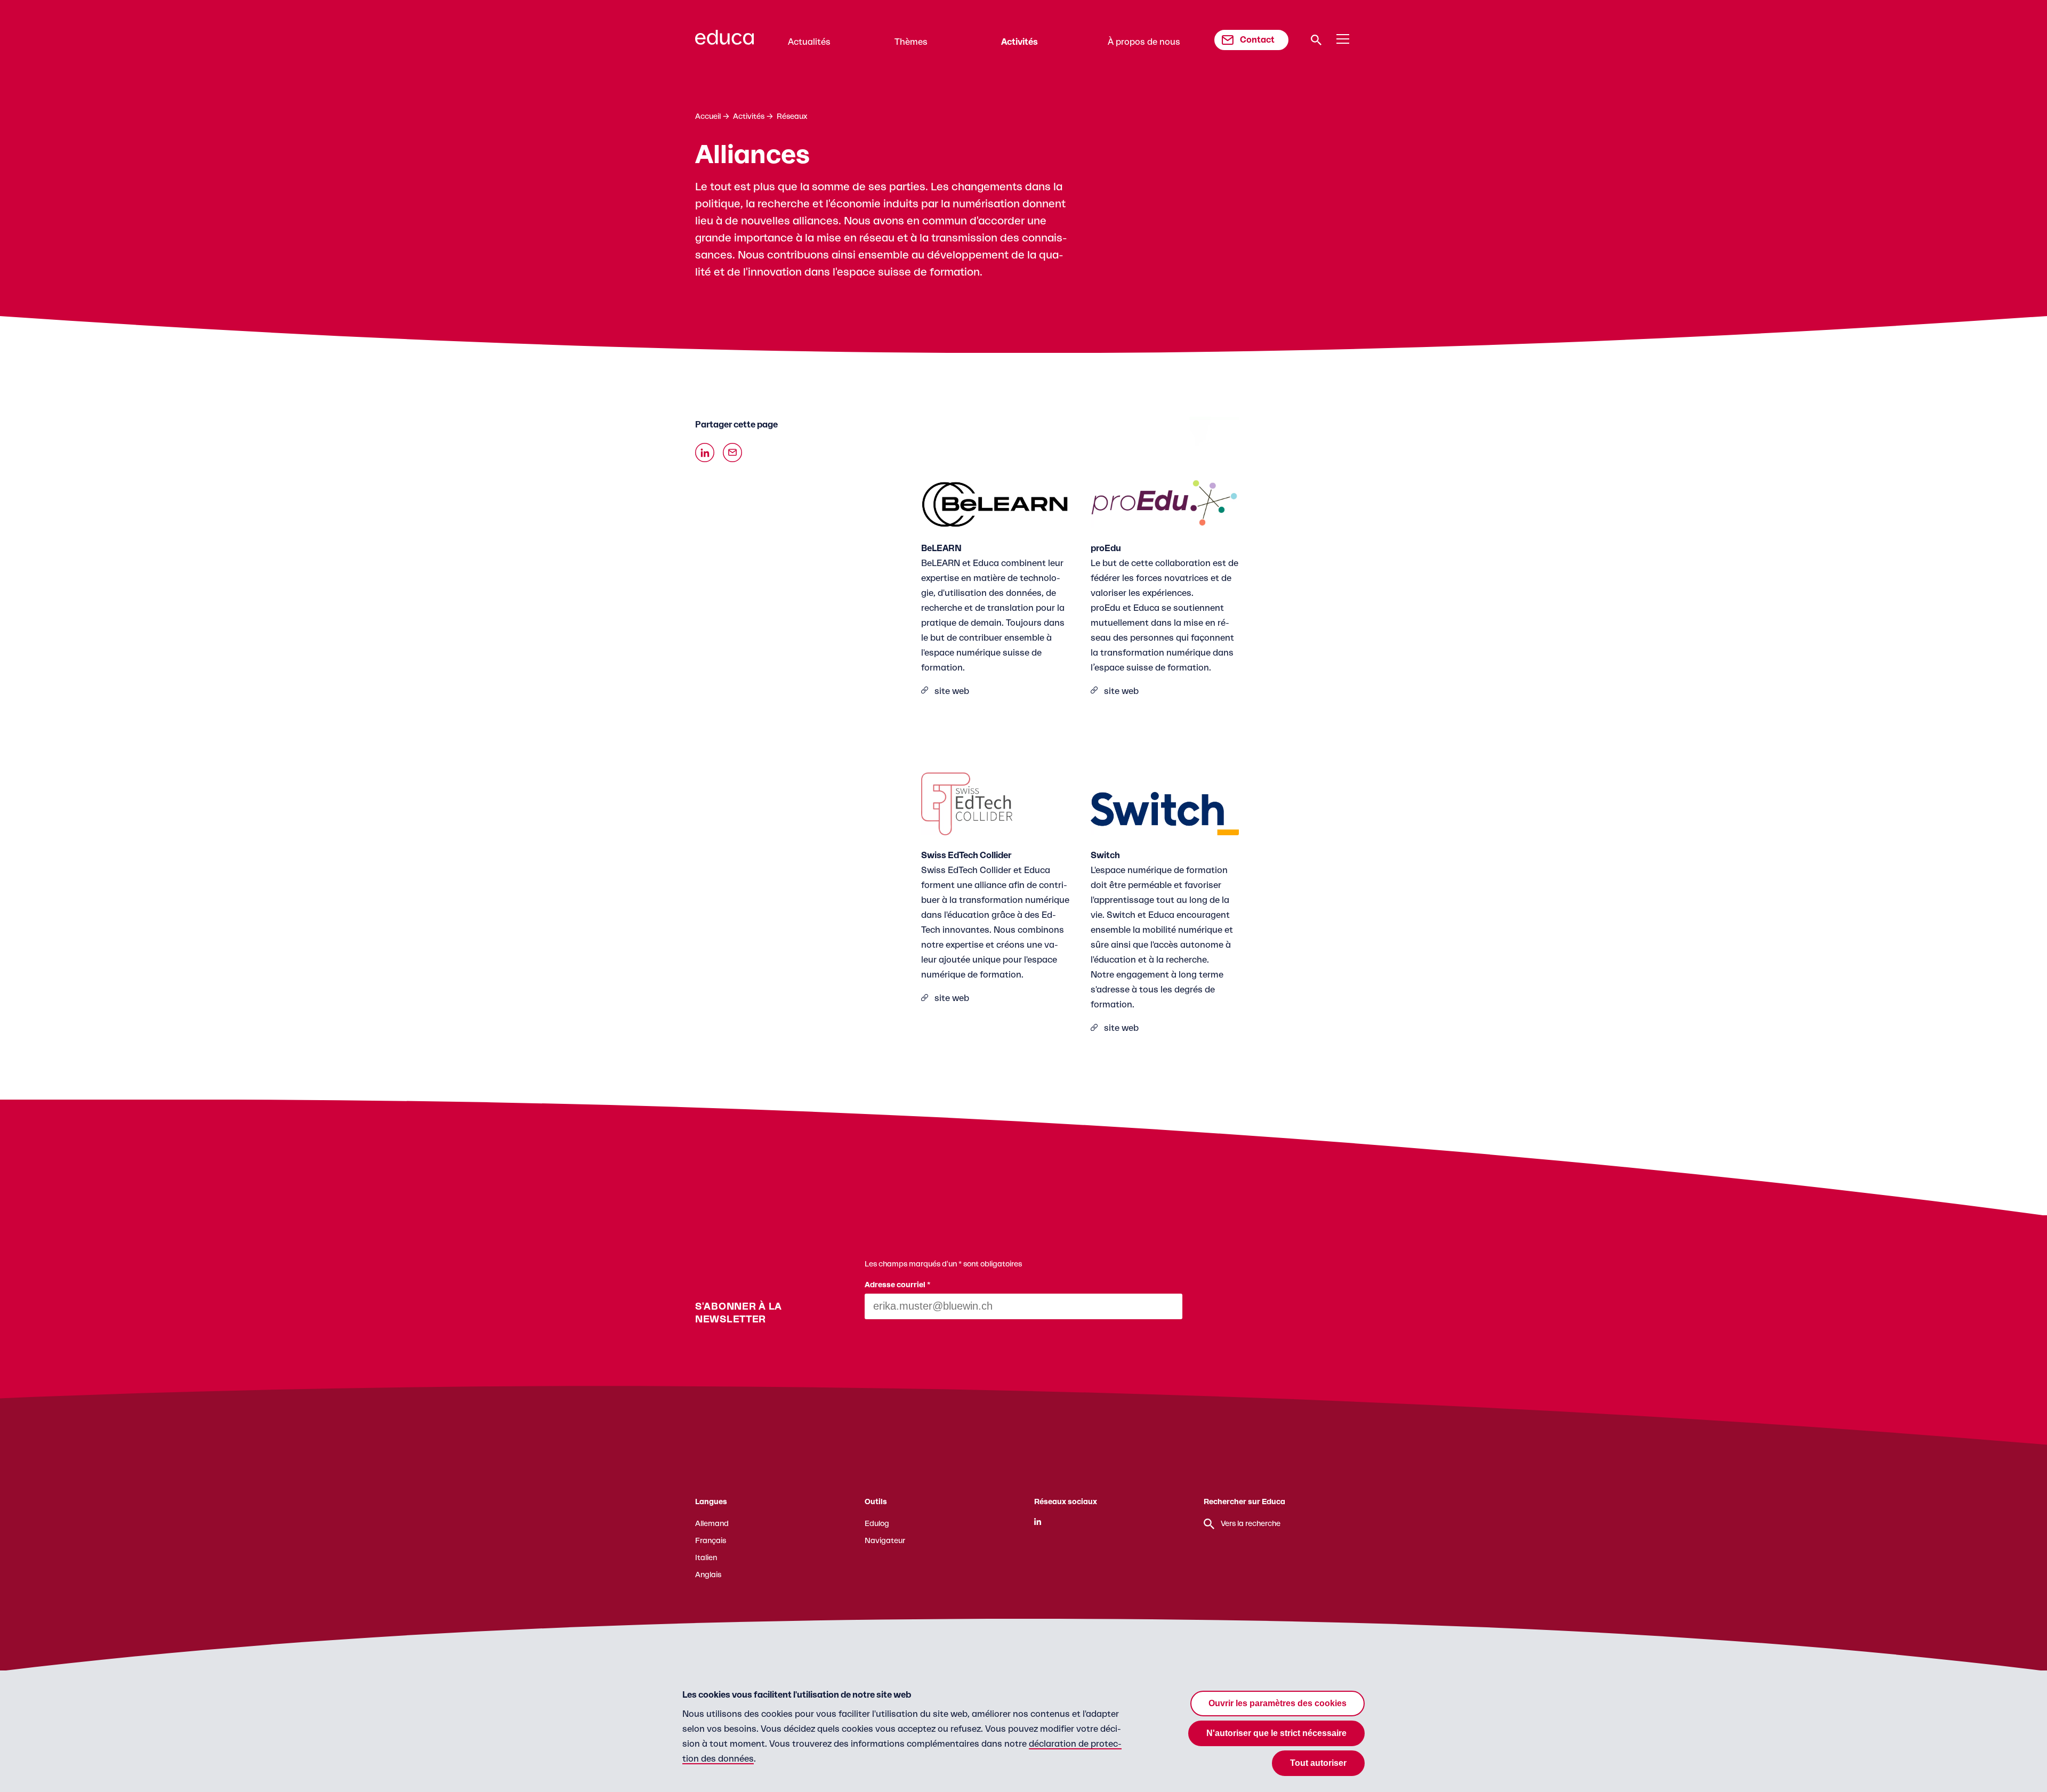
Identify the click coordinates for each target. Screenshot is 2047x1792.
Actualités (809, 42)
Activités (1020, 42)
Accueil (708, 117)
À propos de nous (1144, 42)
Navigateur (885, 1541)
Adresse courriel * (898, 1285)
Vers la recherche (1251, 1524)
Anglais (708, 1575)
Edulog (877, 1524)
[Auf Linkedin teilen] (705, 453)
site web (952, 691)
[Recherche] (1316, 40)
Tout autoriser (1318, 1763)
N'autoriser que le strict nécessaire (1276, 1733)
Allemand (712, 1524)
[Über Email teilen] (732, 453)
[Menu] (1343, 39)
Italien (706, 1558)
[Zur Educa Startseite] (724, 42)
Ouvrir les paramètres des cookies (1278, 1703)
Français (711, 1541)
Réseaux (792, 117)
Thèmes (911, 42)
